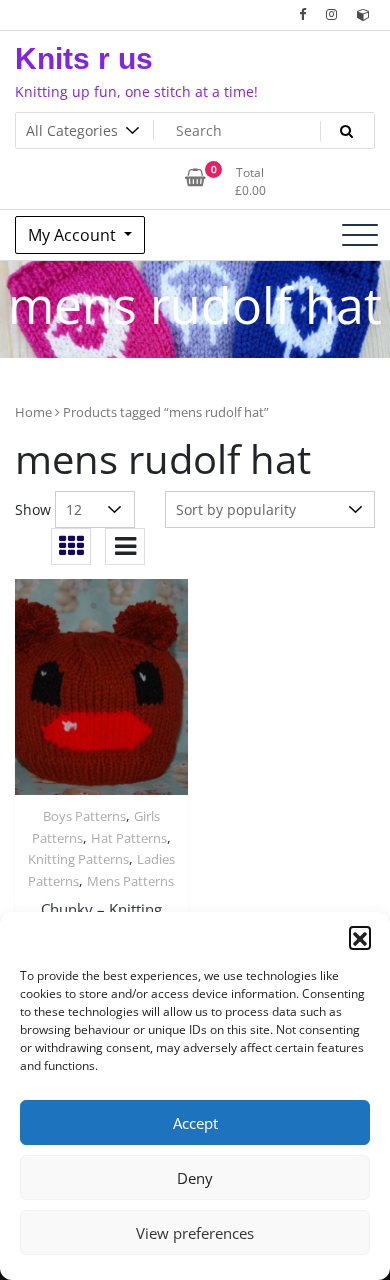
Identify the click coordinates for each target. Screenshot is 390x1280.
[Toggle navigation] (360, 235)
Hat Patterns (129, 838)
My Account (74, 235)
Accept (195, 1123)
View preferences (195, 1233)
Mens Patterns (130, 881)
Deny (195, 1178)
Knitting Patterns (78, 859)
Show (33, 509)
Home (33, 412)
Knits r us (84, 58)
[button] (360, 937)
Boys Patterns (84, 816)
